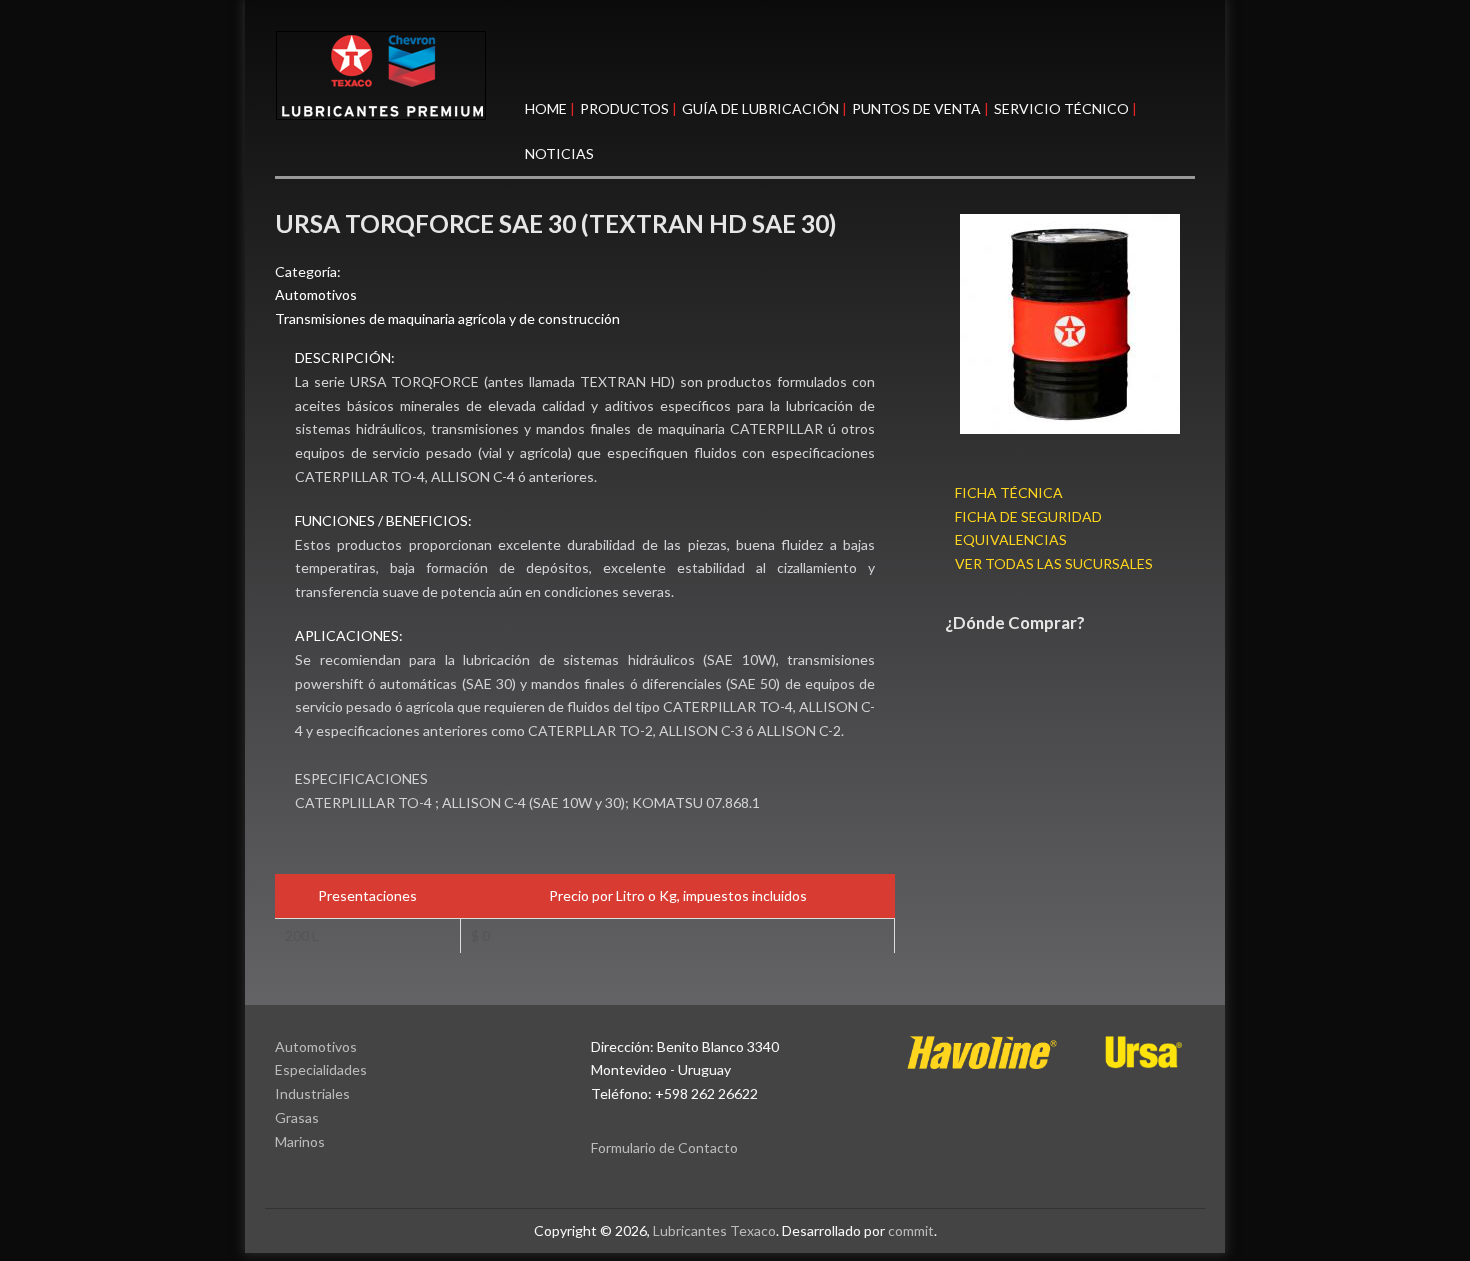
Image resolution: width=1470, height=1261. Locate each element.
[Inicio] (735, 75)
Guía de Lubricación (760, 108)
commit (911, 1230)
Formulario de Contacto (664, 1147)
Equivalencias (1011, 539)
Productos (624, 108)
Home (546, 108)
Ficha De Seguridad (1028, 516)
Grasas (297, 1117)
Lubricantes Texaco (714, 1230)
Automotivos (316, 294)
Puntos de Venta (916, 108)
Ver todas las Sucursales (1054, 563)
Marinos (300, 1141)
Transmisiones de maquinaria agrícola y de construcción (447, 318)
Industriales (312, 1093)
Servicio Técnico (1061, 108)
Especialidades (321, 1069)
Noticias (559, 153)
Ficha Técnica (1009, 492)
